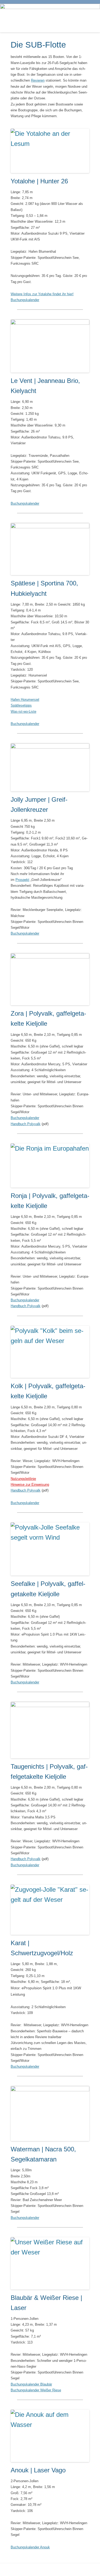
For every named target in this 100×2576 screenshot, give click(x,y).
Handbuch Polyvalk (26, 1124)
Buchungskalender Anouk (30, 2547)
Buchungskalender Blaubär (31, 2384)
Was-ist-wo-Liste (23, 711)
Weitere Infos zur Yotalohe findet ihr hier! (42, 294)
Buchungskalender (25, 300)
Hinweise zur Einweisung (30, 1485)
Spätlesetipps (21, 705)
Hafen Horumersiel (25, 700)
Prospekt (22, 880)
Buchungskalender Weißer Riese (36, 2390)
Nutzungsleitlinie (23, 1479)
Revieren (38, 80)
